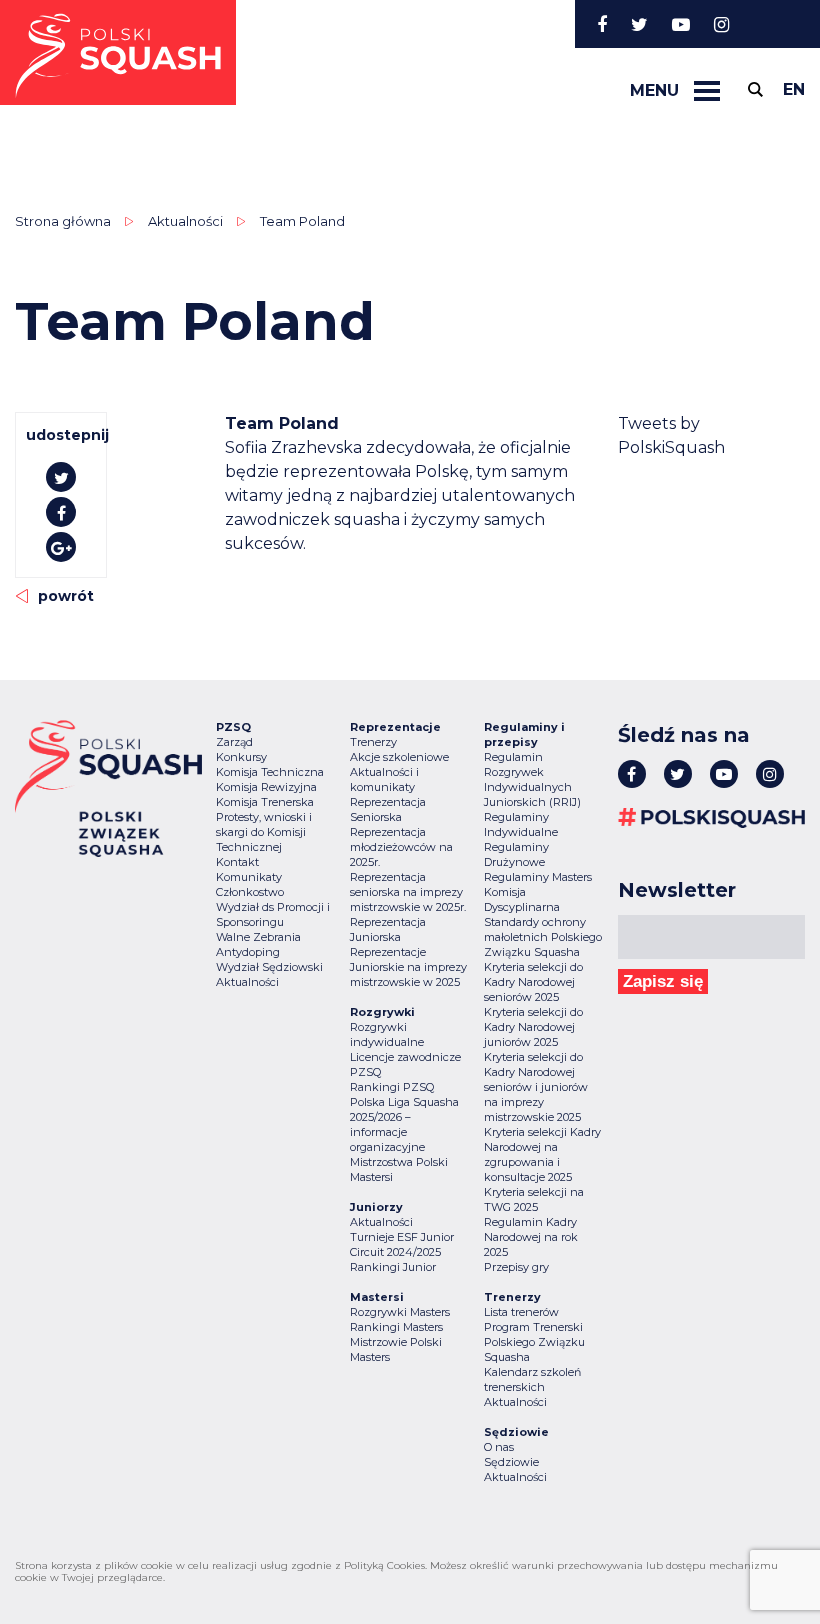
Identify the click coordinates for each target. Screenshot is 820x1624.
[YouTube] (681, 24)
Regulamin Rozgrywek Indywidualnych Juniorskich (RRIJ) (532, 779)
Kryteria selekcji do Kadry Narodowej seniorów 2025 (533, 982)
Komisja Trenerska (265, 802)
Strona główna (63, 221)
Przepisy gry (516, 1267)
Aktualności (185, 221)
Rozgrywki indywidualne (387, 1034)
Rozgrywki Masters (400, 1312)
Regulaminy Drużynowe (516, 854)
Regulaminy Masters (538, 877)
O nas (499, 1447)
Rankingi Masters (396, 1327)
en (794, 89)
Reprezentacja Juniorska (388, 929)
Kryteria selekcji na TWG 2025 (534, 1199)
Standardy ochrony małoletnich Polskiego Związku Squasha (543, 937)
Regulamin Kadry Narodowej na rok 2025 (531, 1237)
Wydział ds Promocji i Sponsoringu (273, 914)
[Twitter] (639, 24)
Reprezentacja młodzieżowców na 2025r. (401, 847)
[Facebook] (602, 24)
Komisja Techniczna (270, 772)
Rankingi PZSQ (392, 1087)
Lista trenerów (521, 1312)
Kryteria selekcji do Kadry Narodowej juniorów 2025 (533, 1027)
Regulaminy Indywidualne (521, 824)
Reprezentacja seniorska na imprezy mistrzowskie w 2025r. (408, 892)
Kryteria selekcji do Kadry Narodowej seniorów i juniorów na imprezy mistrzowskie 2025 (536, 1087)
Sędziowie (511, 1462)
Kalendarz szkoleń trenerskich (532, 1379)
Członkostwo (250, 892)
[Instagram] (721, 24)
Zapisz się (663, 981)
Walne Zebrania (258, 937)
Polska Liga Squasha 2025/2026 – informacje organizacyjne (404, 1124)
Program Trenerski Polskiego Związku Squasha (534, 1342)
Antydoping (248, 952)
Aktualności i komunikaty (384, 779)
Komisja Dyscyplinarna (522, 899)
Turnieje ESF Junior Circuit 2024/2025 (402, 1244)
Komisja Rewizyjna (266, 787)
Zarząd (234, 742)
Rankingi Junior (393, 1267)
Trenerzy (373, 742)
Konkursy (241, 757)
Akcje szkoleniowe (399, 757)
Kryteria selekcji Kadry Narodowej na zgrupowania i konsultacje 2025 (542, 1154)
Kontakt (237, 862)
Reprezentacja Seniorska (388, 809)
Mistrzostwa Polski (399, 1162)
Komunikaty (249, 877)
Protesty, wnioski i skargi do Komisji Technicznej (264, 832)
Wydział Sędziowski (269, 967)
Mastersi (371, 1177)
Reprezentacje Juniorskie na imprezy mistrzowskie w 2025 (408, 967)
